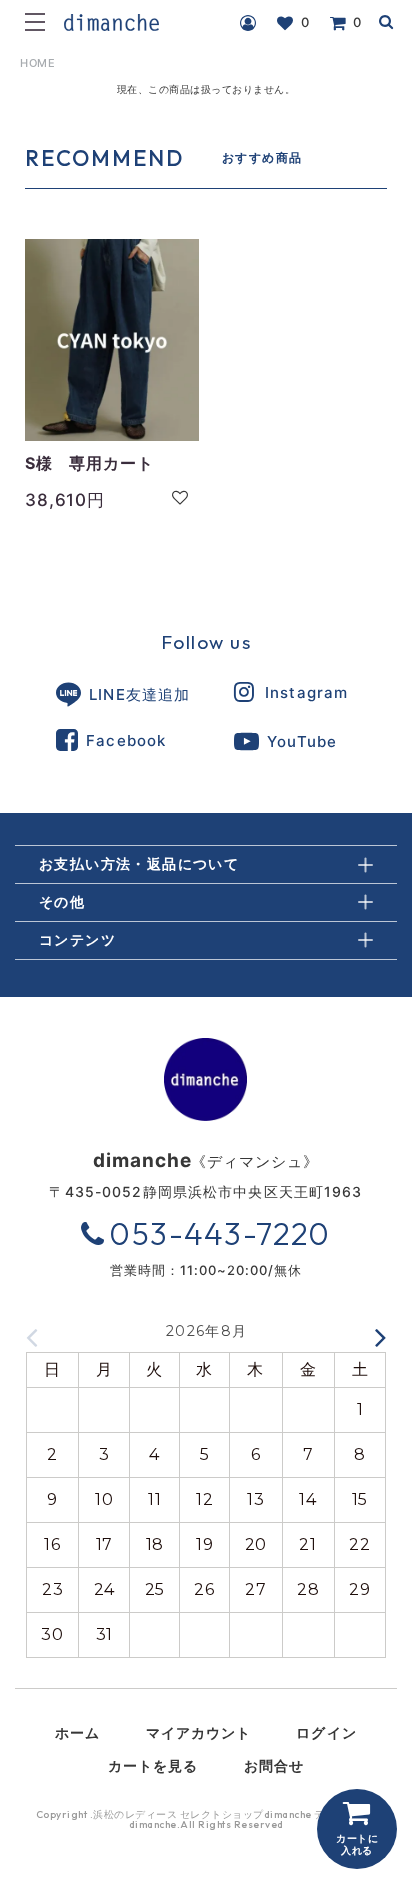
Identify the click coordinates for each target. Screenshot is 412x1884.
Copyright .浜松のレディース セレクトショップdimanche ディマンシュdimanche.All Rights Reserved (207, 1820)
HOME (37, 63)
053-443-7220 (220, 1233)
